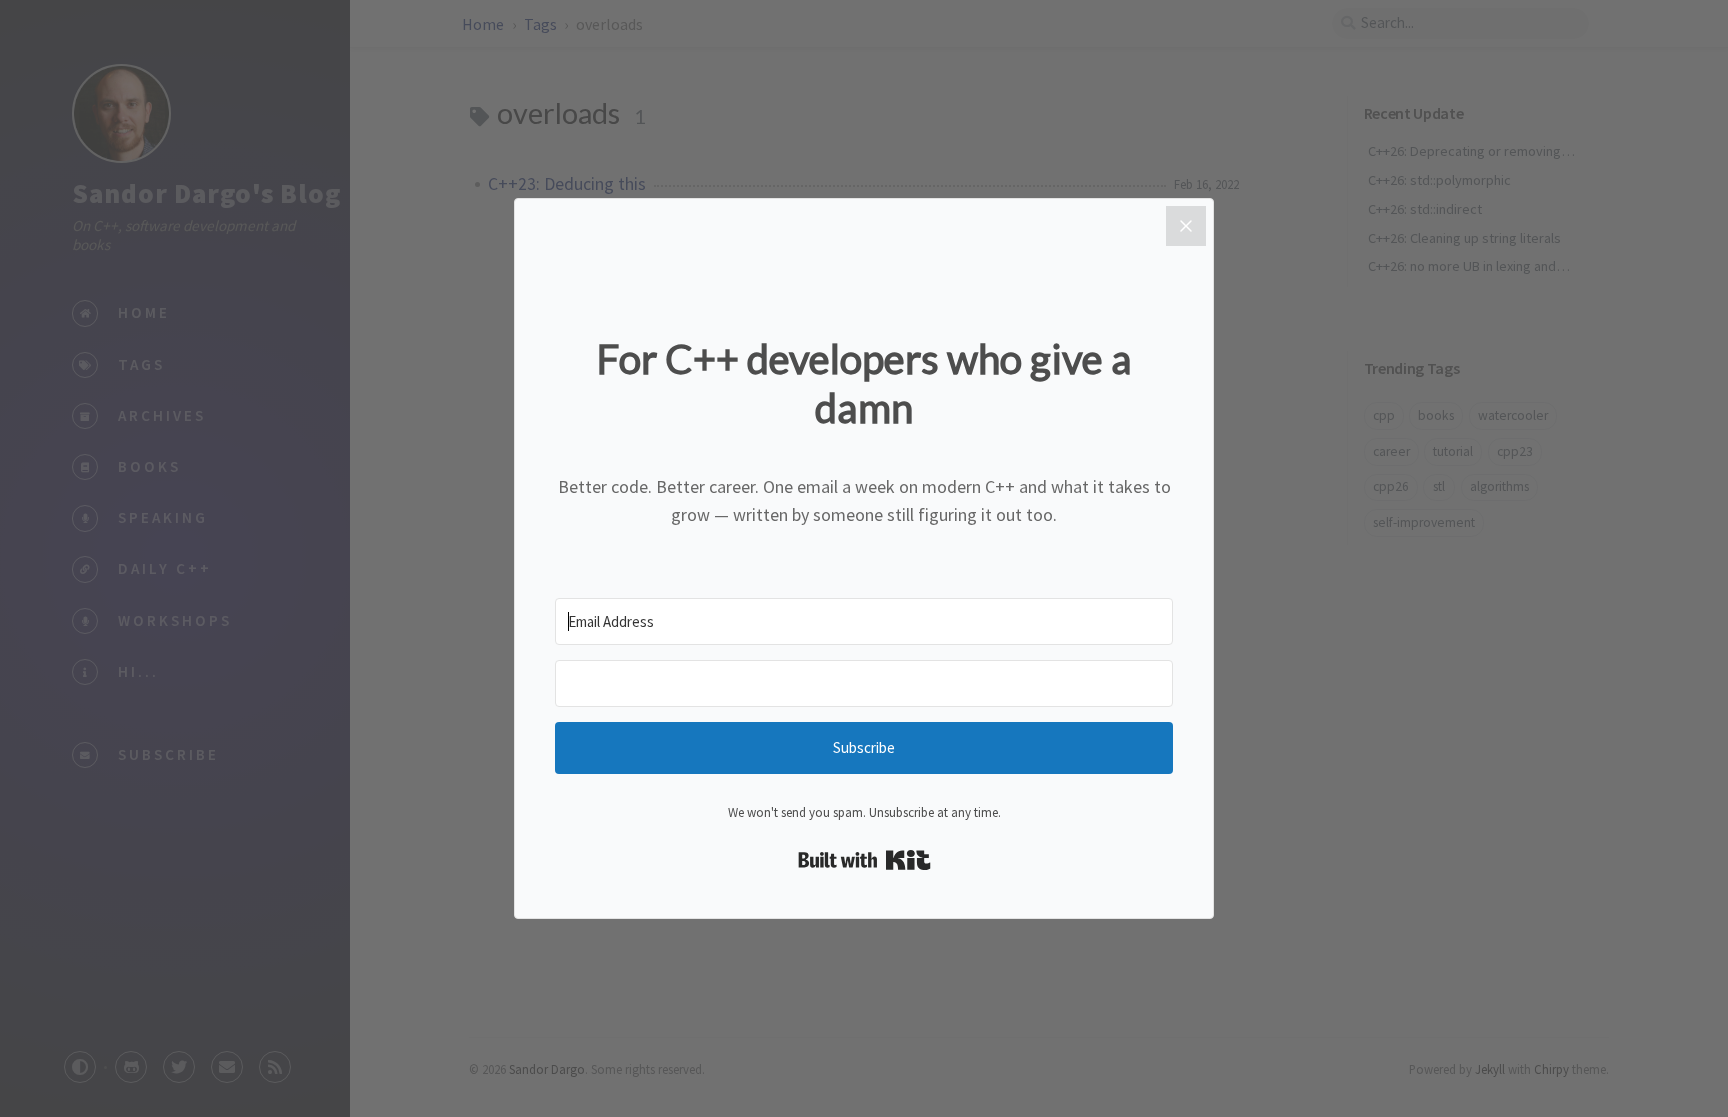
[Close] (1186, 226)
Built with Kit (864, 860)
